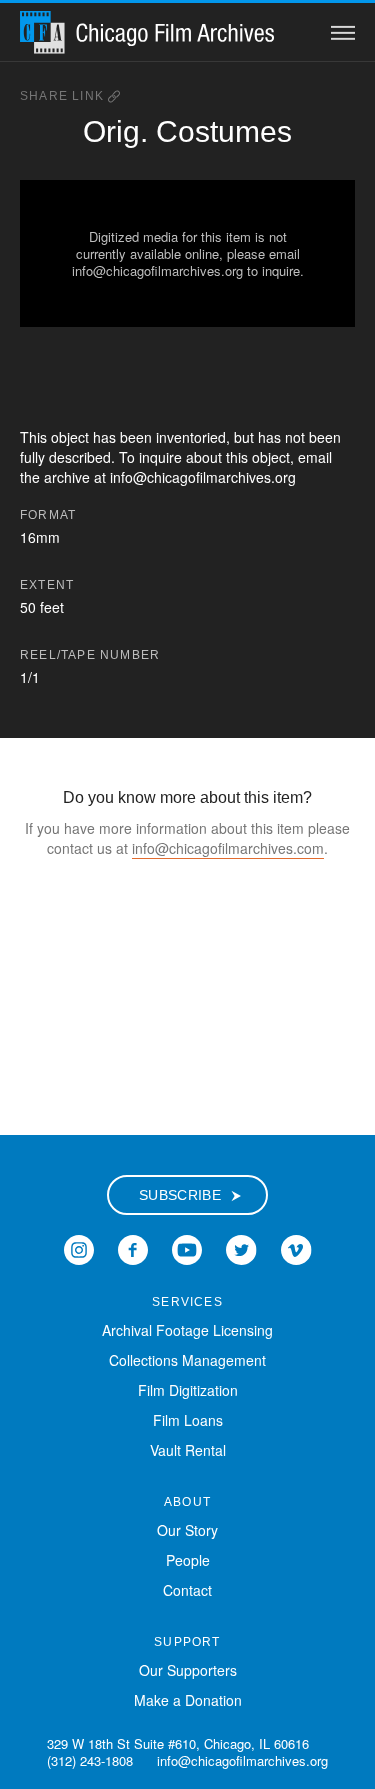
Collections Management (187, 1360)
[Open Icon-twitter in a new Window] (241, 1248)
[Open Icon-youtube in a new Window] (187, 1248)
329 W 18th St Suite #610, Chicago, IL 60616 (178, 1743)
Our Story (187, 1530)
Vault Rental (188, 1450)
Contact (187, 1590)
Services (187, 1302)
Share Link (64, 96)
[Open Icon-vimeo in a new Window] (296, 1248)
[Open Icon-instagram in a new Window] (79, 1248)
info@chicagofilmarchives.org (242, 1760)
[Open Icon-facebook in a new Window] (133, 1248)
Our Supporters (188, 1670)
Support (187, 1642)
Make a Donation (188, 1700)
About (187, 1502)
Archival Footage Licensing (187, 1330)
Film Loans (188, 1420)
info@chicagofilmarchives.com (228, 848)
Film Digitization (188, 1390)
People (188, 1560)
